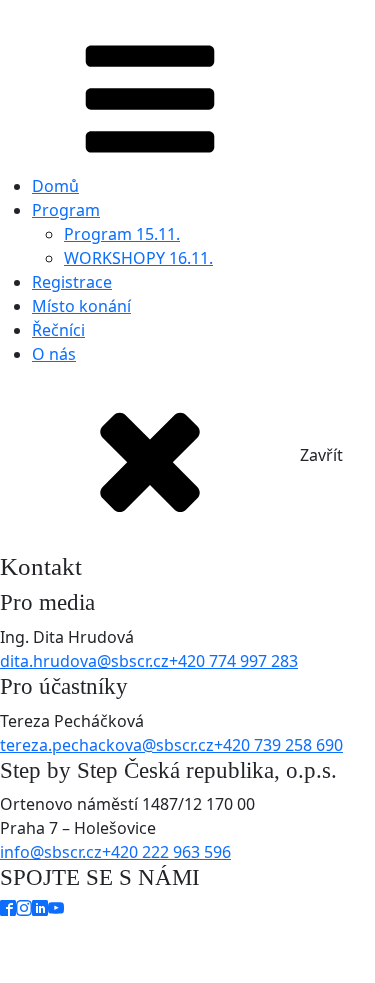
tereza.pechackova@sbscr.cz (107, 745)
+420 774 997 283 (233, 661)
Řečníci (58, 330)
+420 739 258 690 (278, 745)
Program (66, 210)
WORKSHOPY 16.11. (138, 258)
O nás (54, 354)
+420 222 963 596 (166, 852)
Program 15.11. (122, 234)
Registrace (72, 282)
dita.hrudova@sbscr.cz (84, 661)
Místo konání (81, 306)
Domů (55, 186)
